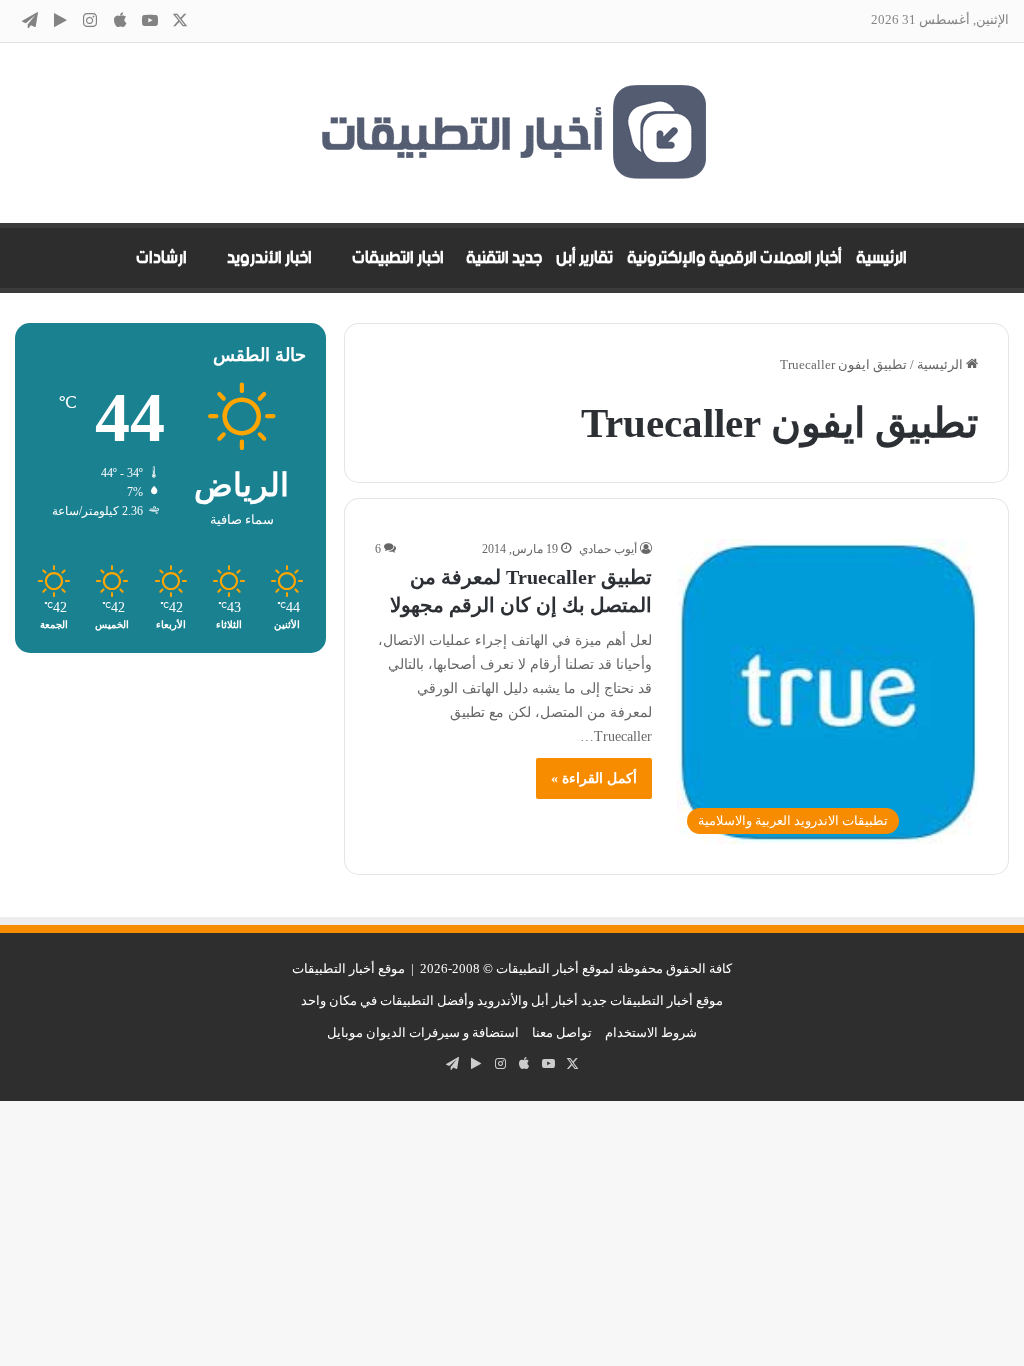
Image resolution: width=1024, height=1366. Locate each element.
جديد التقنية (504, 258)
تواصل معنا (562, 1032)
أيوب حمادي (608, 549)
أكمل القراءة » (594, 778)
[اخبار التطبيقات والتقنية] (512, 133)
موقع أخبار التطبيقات (348, 968)
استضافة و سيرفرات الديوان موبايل (423, 1032)
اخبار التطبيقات (398, 258)
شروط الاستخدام (651, 1032)
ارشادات (161, 258)
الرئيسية (881, 258)
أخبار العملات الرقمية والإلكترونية (734, 258)
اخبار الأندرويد (269, 258)
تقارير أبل (584, 258)
